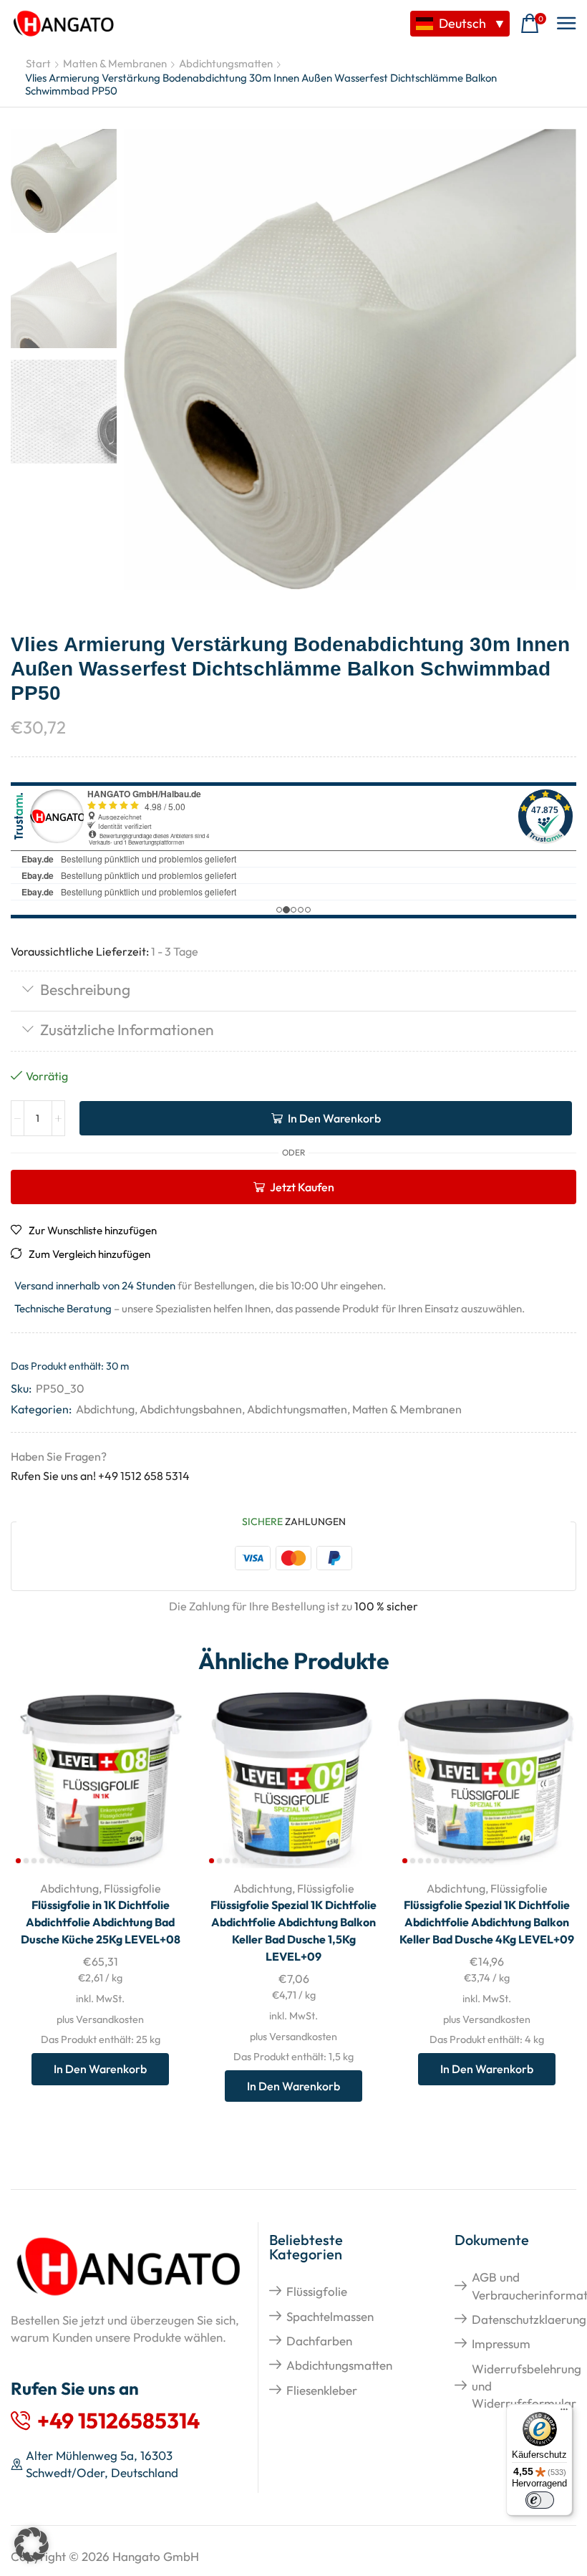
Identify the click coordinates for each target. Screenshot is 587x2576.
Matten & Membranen (115, 63)
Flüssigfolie (132, 1888)
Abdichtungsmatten (226, 63)
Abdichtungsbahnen (191, 1409)
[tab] (293, 991)
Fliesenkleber (322, 2390)
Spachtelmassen (330, 2316)
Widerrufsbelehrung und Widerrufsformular (527, 2386)
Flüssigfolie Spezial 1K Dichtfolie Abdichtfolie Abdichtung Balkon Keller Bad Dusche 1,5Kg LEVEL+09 (293, 1931)
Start (38, 63)
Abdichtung (105, 1409)
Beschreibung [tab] (85, 989)
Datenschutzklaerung (529, 2319)
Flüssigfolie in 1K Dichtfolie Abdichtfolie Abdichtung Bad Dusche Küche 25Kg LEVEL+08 (101, 1922)
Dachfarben (319, 2341)
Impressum (501, 2344)
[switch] (540, 2500)
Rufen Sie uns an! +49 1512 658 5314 (100, 1476)
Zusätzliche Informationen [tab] (127, 1029)
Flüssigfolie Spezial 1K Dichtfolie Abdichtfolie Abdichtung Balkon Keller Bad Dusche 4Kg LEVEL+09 (487, 1922)
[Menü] (564, 2413)
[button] (533, 24)
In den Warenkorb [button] (163, 1774)
